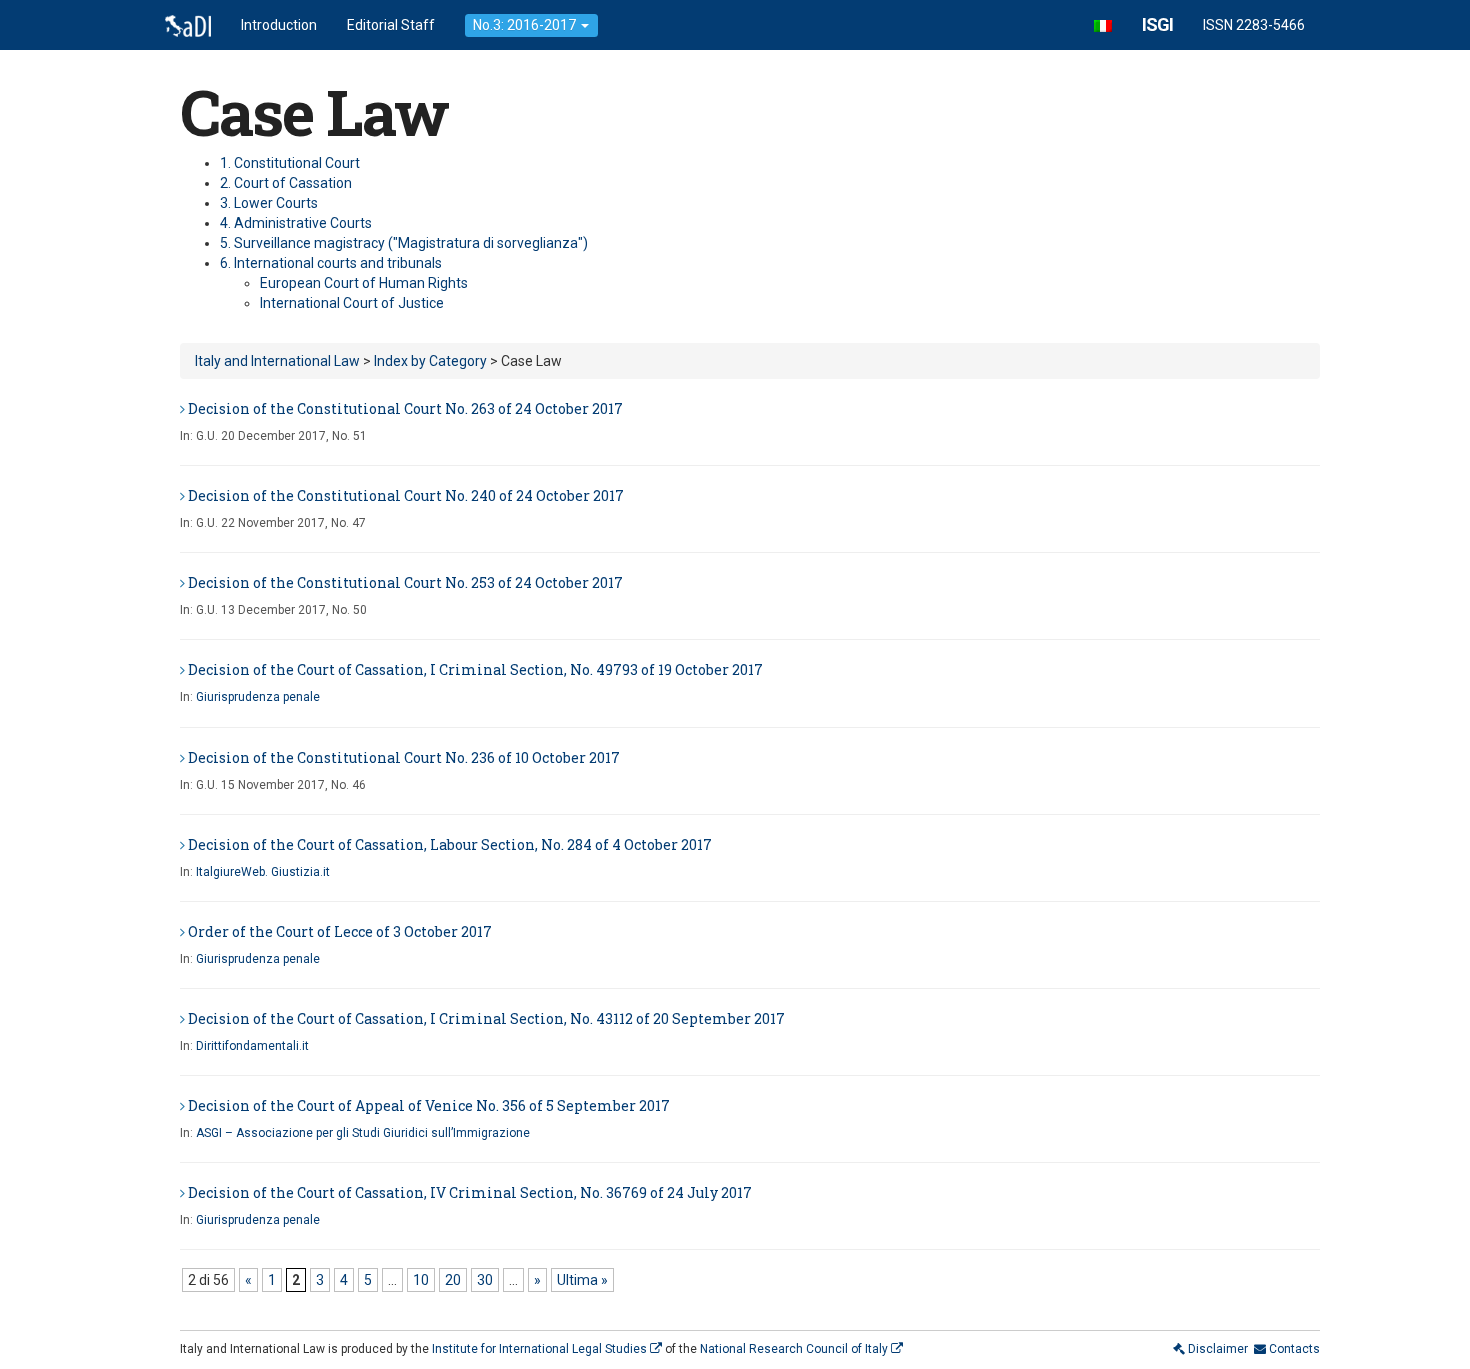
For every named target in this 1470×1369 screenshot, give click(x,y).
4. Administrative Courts (296, 223)
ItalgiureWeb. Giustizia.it (263, 872)
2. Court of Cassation (286, 183)
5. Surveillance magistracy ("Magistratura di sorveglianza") (404, 243)
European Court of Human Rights (364, 283)
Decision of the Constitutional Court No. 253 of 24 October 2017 (405, 582)
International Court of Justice (352, 303)
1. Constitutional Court (290, 163)
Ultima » (582, 1280)
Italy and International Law (277, 361)
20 (453, 1280)
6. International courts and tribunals (331, 263)
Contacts (1293, 1349)
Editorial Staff (391, 25)
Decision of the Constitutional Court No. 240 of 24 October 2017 (406, 495)
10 (421, 1280)
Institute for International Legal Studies (541, 1349)
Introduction (279, 25)
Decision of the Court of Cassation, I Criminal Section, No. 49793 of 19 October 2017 (475, 669)
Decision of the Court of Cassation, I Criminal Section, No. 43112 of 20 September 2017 (486, 1018)
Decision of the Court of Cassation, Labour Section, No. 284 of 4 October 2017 (450, 844)
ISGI (1157, 24)
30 (485, 1280)
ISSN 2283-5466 (1254, 25)
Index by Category (430, 361)
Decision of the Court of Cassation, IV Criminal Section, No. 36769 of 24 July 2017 (470, 1192)
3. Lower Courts (269, 203)
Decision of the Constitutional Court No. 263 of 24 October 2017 (405, 408)
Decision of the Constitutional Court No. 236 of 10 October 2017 (404, 757)
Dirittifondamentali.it (252, 1046)
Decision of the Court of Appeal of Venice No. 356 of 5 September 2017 (429, 1105)
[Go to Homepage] (188, 25)
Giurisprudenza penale (258, 697)
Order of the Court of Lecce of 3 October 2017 (340, 931)
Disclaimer (1216, 1349)
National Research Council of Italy (795, 1349)
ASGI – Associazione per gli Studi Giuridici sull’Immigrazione (363, 1133)
